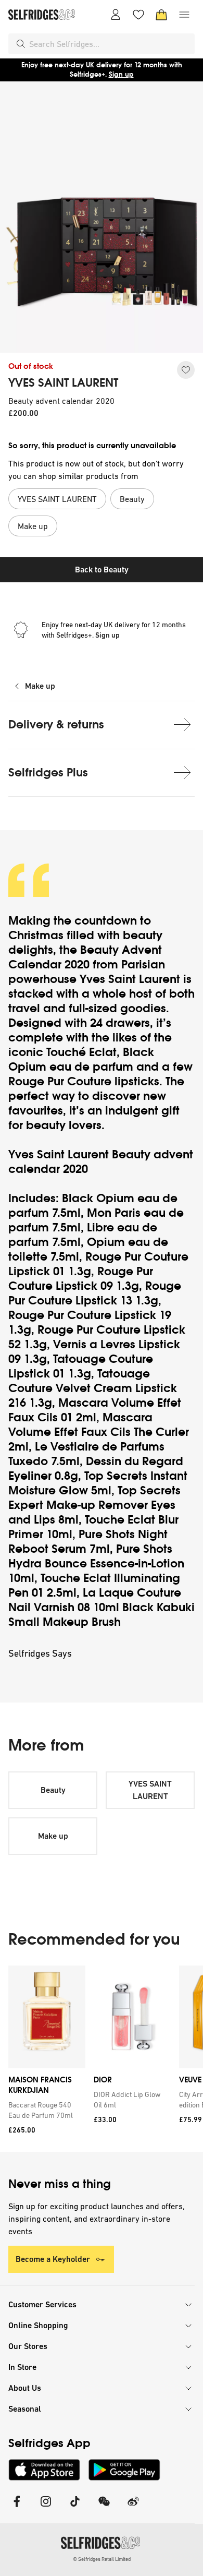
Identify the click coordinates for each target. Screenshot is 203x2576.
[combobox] (110, 44)
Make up (40, 686)
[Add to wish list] (186, 370)
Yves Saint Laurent (131, 979)
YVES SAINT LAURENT (63, 383)
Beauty (53, 1790)
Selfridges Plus (48, 772)
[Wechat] (104, 2508)
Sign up (121, 74)
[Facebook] (17, 2508)
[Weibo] (133, 2508)
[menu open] (184, 15)
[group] (102, 2059)
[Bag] (161, 15)
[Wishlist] (138, 15)
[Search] (21, 44)
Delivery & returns (56, 724)
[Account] (116, 15)
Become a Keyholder (53, 2259)
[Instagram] (46, 2508)
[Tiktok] (75, 2508)
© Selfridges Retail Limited (102, 2559)
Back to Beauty (102, 570)
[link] (45, 2110)
